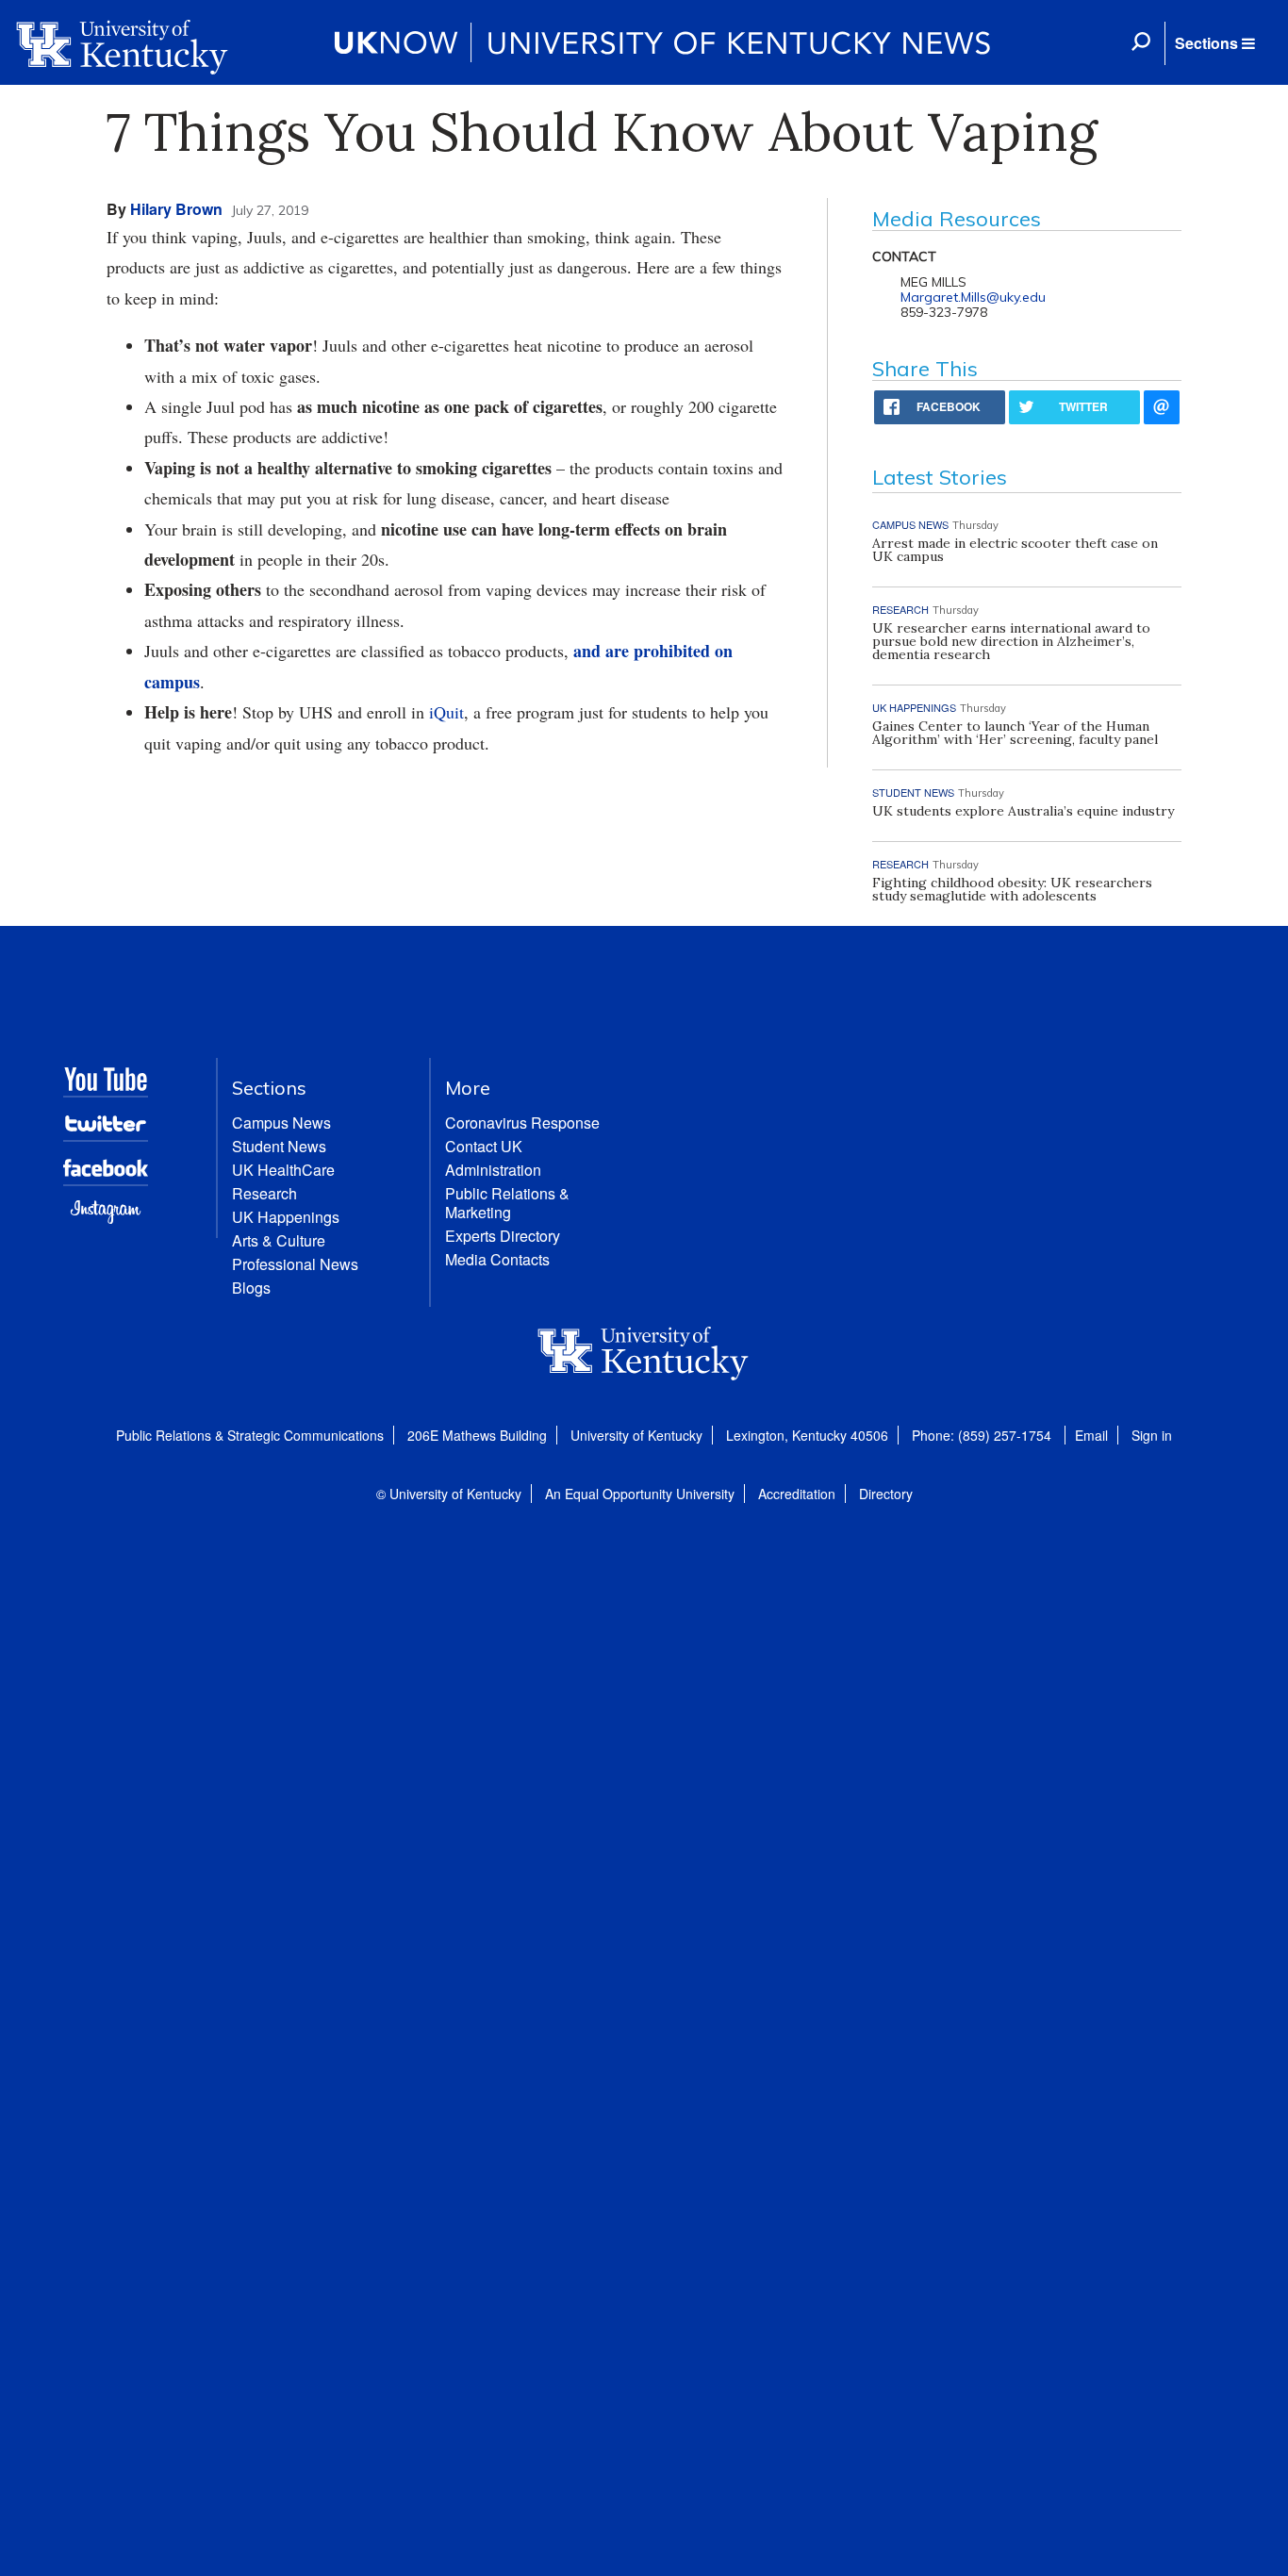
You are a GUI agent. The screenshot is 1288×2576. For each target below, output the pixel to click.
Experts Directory (503, 1236)
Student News (279, 1146)
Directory (886, 1494)
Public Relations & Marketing (507, 1203)
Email (1091, 1435)
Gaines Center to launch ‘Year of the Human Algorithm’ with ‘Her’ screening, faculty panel (1015, 733)
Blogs (251, 1288)
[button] (1214, 43)
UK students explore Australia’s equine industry (1023, 811)
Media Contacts (497, 1259)
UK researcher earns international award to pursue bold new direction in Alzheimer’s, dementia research (1011, 641)
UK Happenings (286, 1217)
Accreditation (797, 1494)
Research (264, 1193)
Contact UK (484, 1146)
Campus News (281, 1123)
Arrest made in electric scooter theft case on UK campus (1015, 550)
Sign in (1152, 1435)
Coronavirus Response (522, 1123)
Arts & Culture (279, 1240)
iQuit (446, 712)
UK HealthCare (283, 1170)
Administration (493, 1170)
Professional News (295, 1264)
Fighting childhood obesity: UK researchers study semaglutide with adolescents (1012, 889)
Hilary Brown (176, 209)
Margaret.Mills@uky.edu (973, 297)
